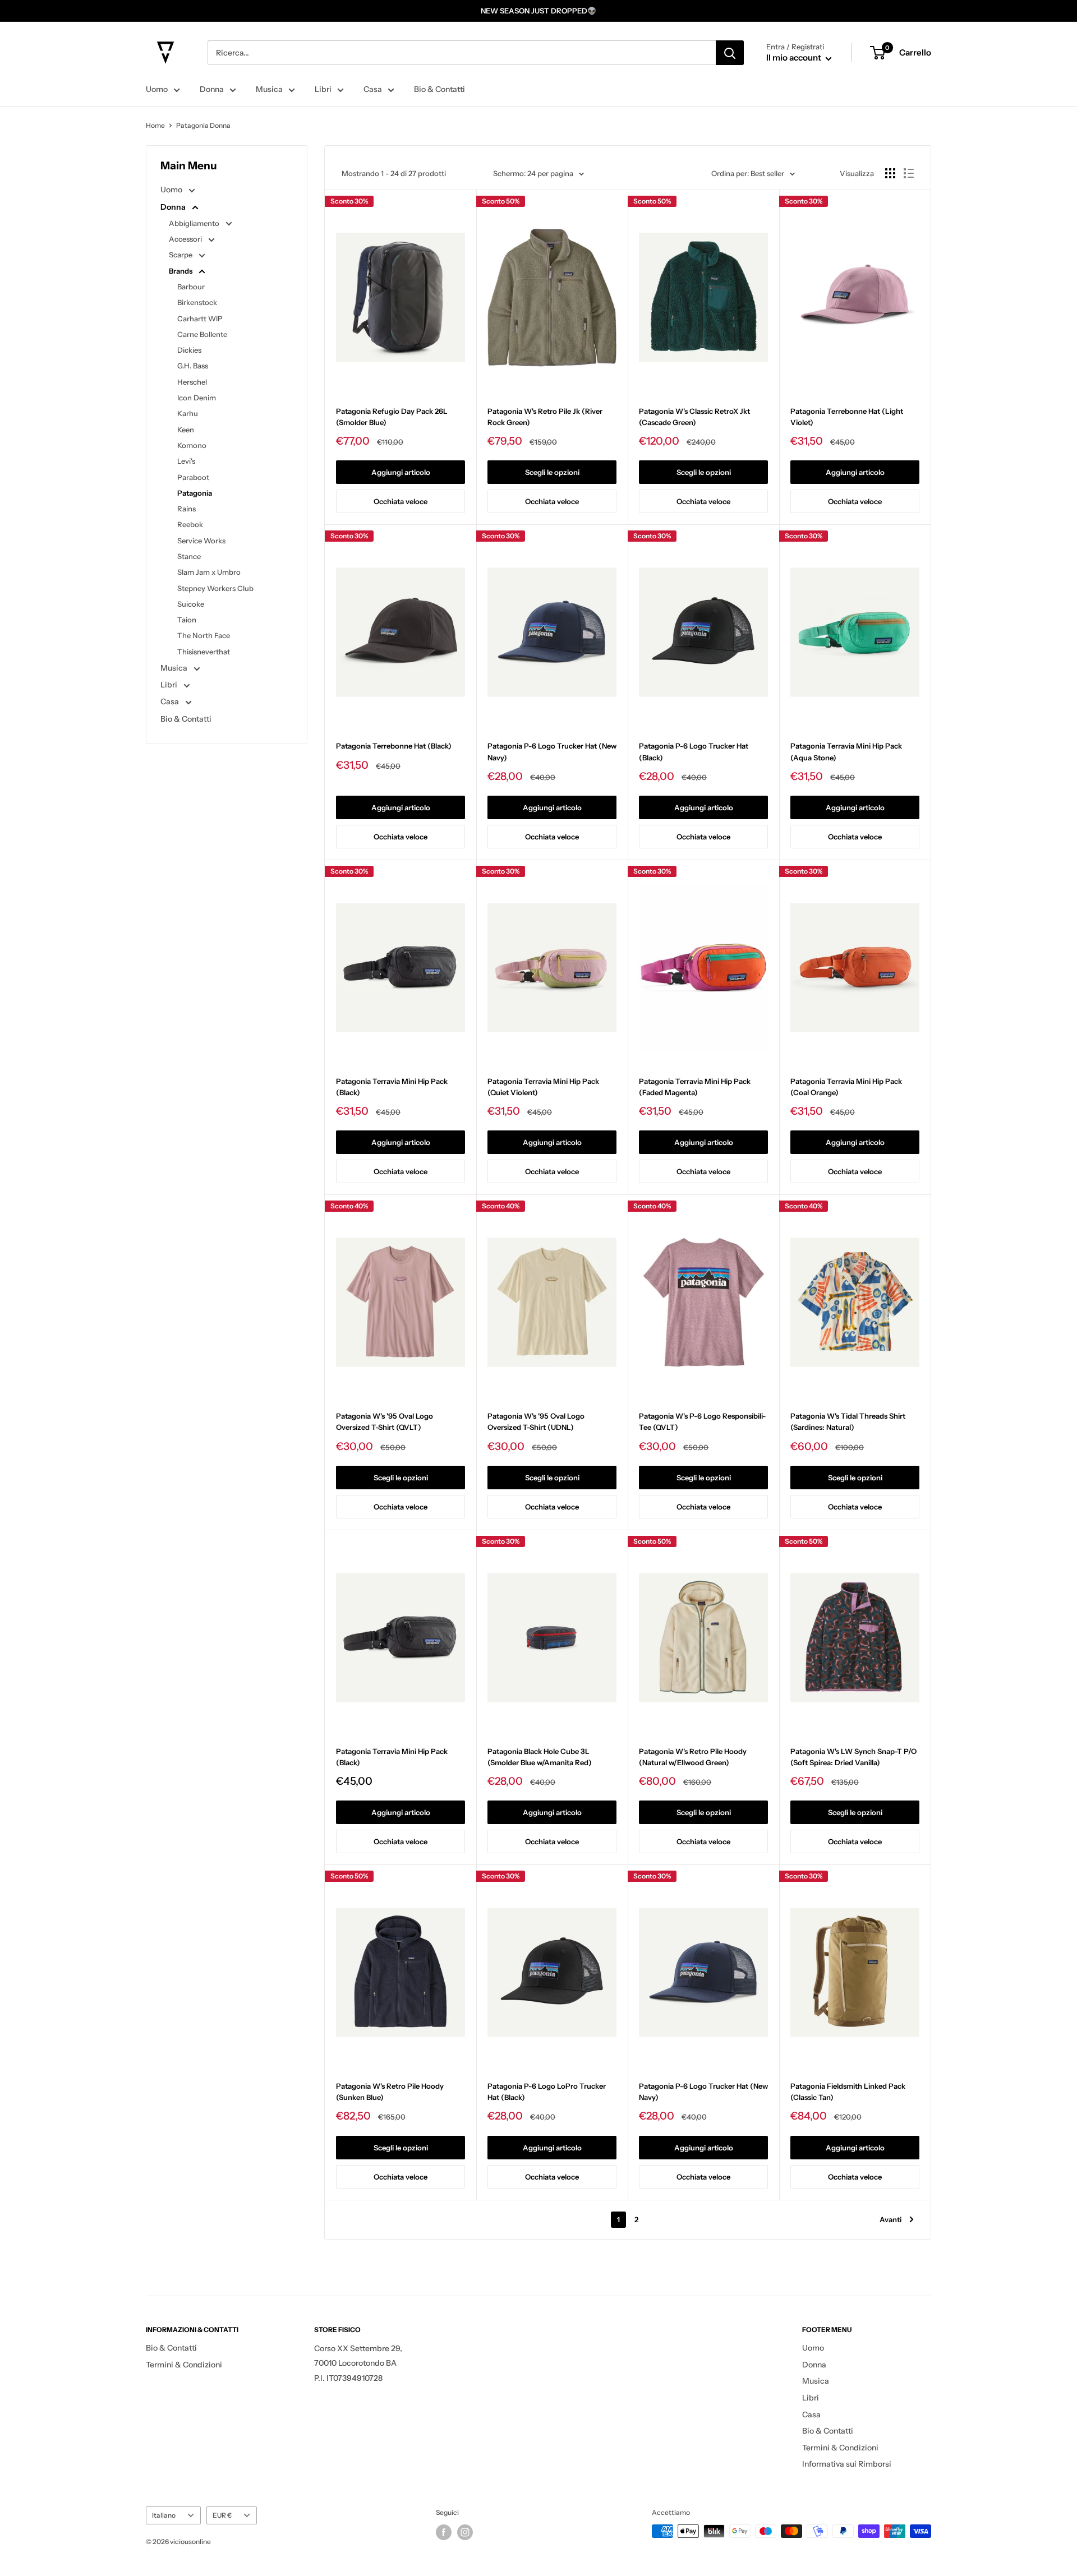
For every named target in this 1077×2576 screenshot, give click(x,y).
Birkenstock (197, 302)
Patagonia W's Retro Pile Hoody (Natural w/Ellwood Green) (693, 1757)
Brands (181, 271)
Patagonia (195, 493)
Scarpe (181, 255)
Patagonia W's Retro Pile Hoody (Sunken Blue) (390, 2092)
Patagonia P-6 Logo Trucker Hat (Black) (694, 751)
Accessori (186, 239)
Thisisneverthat (204, 652)
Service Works (201, 541)
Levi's (186, 461)
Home (155, 125)
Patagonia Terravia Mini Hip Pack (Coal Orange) (846, 1087)
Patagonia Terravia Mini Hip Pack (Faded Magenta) (695, 1087)
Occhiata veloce (401, 501)
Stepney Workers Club (215, 588)
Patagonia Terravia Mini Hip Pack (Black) (392, 1087)
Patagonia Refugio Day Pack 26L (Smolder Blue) (392, 417)
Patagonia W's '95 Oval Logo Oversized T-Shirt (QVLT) (385, 1421)
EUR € (222, 2515)
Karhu (188, 413)
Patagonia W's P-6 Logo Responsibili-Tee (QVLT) (702, 1421)
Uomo (157, 89)
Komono (192, 445)
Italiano (164, 2515)
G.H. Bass (193, 366)
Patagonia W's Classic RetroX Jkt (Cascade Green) (694, 417)
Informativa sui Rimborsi (847, 2464)
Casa (373, 89)
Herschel (192, 382)
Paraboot (193, 477)
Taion (187, 620)
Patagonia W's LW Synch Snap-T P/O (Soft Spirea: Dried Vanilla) (853, 1757)
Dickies (189, 350)
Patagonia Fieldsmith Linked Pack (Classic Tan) (848, 2092)
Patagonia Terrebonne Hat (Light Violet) (847, 417)
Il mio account (795, 57)
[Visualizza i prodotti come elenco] (909, 173)
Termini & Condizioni (184, 2365)
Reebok (190, 524)
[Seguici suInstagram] (465, 2532)
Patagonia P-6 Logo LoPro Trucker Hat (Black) (547, 2092)
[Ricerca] (730, 53)
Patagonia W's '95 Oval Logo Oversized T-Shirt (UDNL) (536, 1421)
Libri (323, 89)
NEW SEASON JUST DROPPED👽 (538, 11)
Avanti (890, 2219)
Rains (187, 509)
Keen (186, 430)
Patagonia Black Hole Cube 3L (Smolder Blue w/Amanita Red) (540, 1757)
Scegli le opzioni (552, 472)
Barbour (191, 287)
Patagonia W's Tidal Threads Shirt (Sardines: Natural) (848, 1421)
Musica (269, 89)
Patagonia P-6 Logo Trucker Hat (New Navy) (552, 751)
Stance (189, 556)
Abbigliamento (195, 223)
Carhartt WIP (200, 318)
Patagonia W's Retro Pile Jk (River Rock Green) (545, 417)
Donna (212, 89)
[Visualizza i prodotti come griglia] (890, 173)
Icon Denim (197, 398)
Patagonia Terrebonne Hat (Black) (394, 746)
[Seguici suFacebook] (444, 2532)
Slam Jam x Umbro (209, 572)
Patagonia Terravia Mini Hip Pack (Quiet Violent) (543, 1087)
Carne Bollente (202, 334)
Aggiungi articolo (401, 472)
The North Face (204, 635)
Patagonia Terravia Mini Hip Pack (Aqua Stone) (846, 751)
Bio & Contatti (439, 89)
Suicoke (191, 604)
